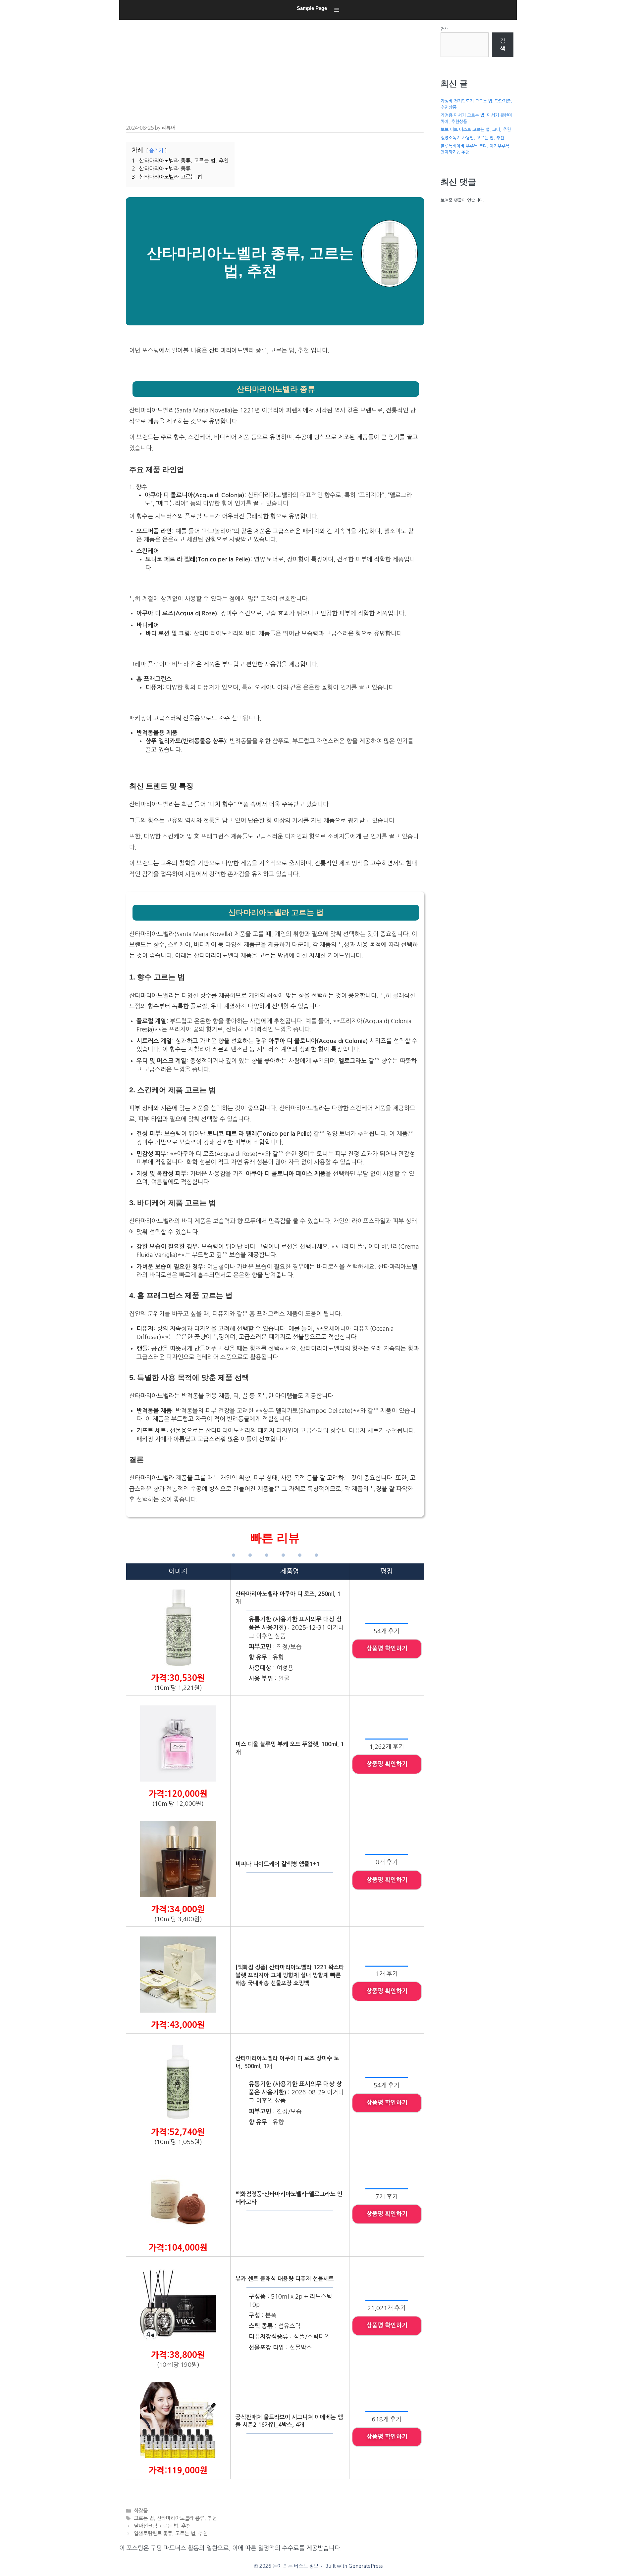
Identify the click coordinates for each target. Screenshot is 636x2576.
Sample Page (312, 8)
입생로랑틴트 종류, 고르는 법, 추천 (171, 2533)
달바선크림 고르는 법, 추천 (162, 2526)
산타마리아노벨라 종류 (181, 2518)
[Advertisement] (277, 70)
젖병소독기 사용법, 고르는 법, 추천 (472, 138)
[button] (337, 10)
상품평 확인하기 (387, 1648)
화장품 (141, 2511)
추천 (212, 2518)
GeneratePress (366, 2566)
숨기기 (156, 151)
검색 (445, 29)
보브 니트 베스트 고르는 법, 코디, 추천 (476, 130)
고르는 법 (144, 2518)
